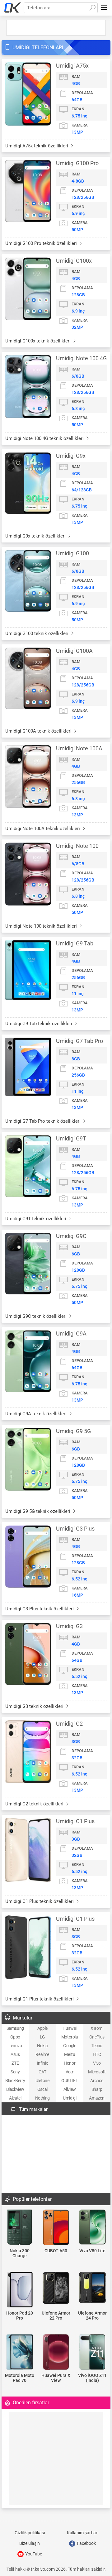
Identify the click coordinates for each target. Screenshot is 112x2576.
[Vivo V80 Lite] (92, 2227)
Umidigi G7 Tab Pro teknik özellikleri (44, 1121)
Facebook (86, 2543)
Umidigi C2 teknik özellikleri (35, 1804)
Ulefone (42, 2081)
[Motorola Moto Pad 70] (20, 2352)
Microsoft (97, 2072)
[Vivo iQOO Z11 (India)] (92, 2352)
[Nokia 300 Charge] (20, 2228)
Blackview (15, 2089)
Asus (15, 2054)
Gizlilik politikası (30, 2533)
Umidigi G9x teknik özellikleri (36, 536)
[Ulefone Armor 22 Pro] (56, 2288)
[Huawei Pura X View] (56, 2352)
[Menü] (104, 8)
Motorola (70, 2037)
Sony (15, 2072)
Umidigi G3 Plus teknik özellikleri (40, 1609)
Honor (70, 2063)
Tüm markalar (33, 2109)
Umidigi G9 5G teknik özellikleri (38, 1511)
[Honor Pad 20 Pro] (20, 2290)
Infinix (42, 2063)
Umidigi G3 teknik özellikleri (35, 1706)
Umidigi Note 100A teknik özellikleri (43, 829)
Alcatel (15, 2098)
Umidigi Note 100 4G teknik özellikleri (45, 438)
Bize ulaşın (30, 2543)
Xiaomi (97, 2028)
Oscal (42, 2089)
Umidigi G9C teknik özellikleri (37, 1316)
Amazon (97, 2098)
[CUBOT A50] (56, 2228)
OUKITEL (70, 2081)
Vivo (97, 2063)
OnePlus (97, 2037)
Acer (70, 2072)
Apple (42, 2028)
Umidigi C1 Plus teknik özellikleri (40, 1901)
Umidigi (70, 2098)
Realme (42, 2054)
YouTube (33, 2554)
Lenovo (15, 2046)
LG (42, 2037)
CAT (42, 2072)
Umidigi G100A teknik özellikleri (39, 731)
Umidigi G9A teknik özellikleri (37, 1414)
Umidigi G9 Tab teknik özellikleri (39, 1024)
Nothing (42, 2098)
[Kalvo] (13, 8)
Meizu (70, 2054)
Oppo (15, 2037)
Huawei (70, 2028)
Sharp (97, 2089)
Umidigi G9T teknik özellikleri (36, 1219)
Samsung (15, 2028)
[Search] (92, 8)
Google (70, 2046)
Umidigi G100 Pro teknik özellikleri (42, 243)
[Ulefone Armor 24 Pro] (92, 2288)
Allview (70, 2089)
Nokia (42, 2046)
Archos (97, 2081)
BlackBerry (15, 2081)
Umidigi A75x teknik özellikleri (37, 146)
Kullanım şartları (83, 2533)
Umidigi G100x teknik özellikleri (39, 341)
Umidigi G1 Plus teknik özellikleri (40, 1999)
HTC (97, 2054)
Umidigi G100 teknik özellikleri (37, 633)
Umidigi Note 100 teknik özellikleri (42, 926)
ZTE (15, 2063)
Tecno (97, 2046)
